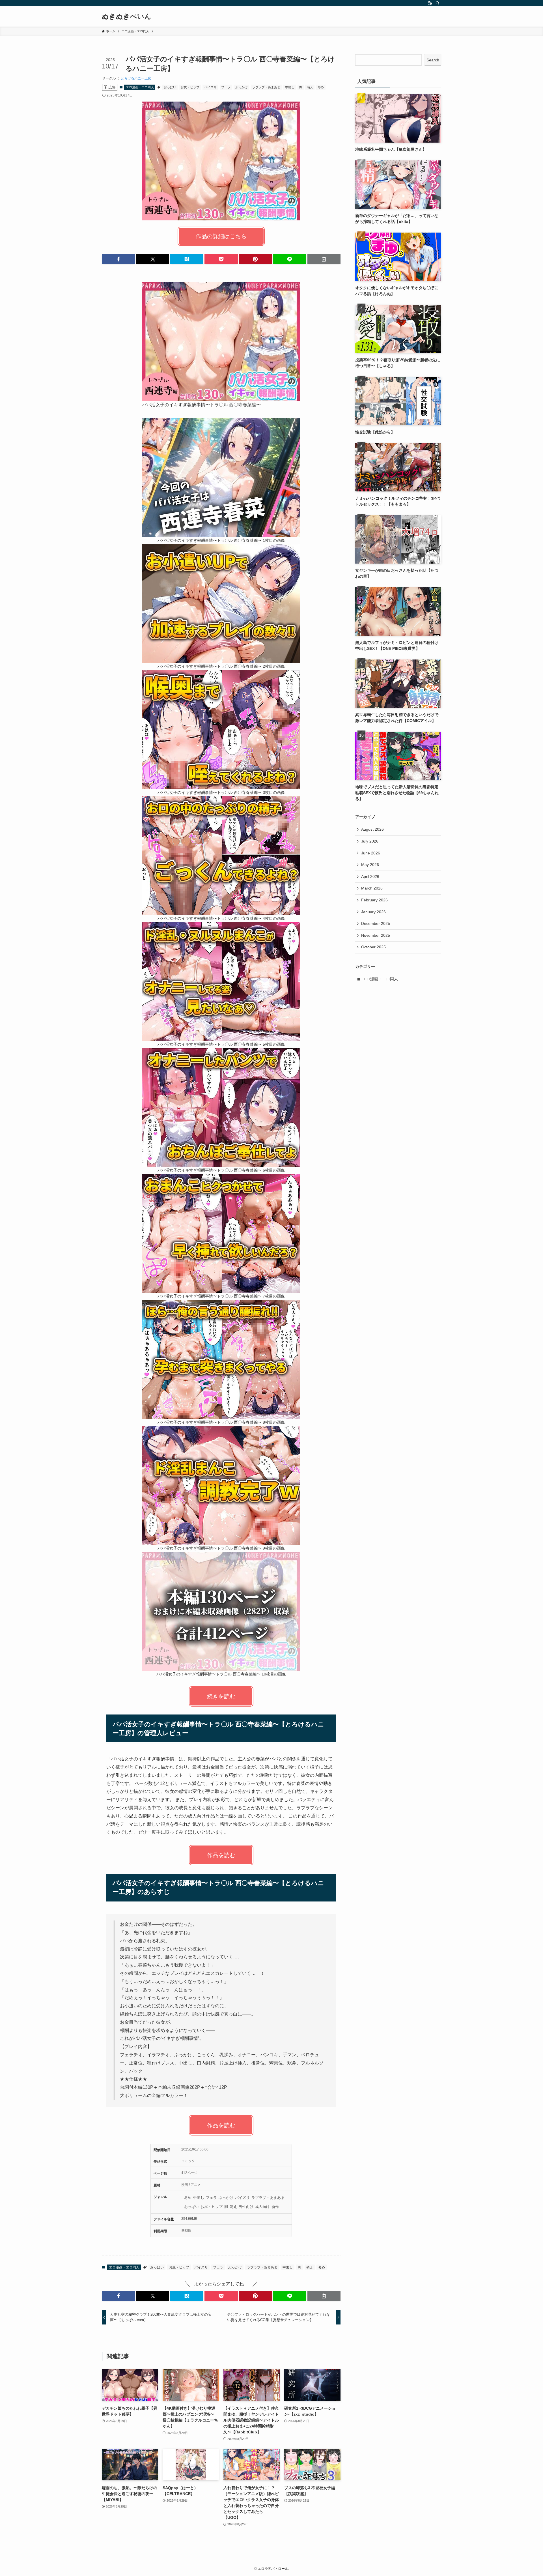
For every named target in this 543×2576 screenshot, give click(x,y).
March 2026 (372, 888)
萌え (310, 87)
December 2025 (376, 923)
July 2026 (370, 841)
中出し (290, 87)
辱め (321, 87)
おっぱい (170, 87)
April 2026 (370, 876)
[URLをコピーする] (324, 259)
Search (433, 60)
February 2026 (374, 900)
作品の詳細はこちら (221, 236)
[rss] (430, 3)
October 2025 (373, 947)
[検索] (438, 3)
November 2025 (376, 935)
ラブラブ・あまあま (266, 87)
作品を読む (221, 1855)
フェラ (226, 87)
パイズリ (210, 87)
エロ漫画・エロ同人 (140, 87)
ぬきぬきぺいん (127, 16)
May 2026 (370, 865)
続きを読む (221, 1696)
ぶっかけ (242, 87)
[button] (118, 259)
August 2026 (372, 829)
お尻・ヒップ (190, 87)
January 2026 (373, 912)
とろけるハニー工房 (136, 78)
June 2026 (371, 853)
